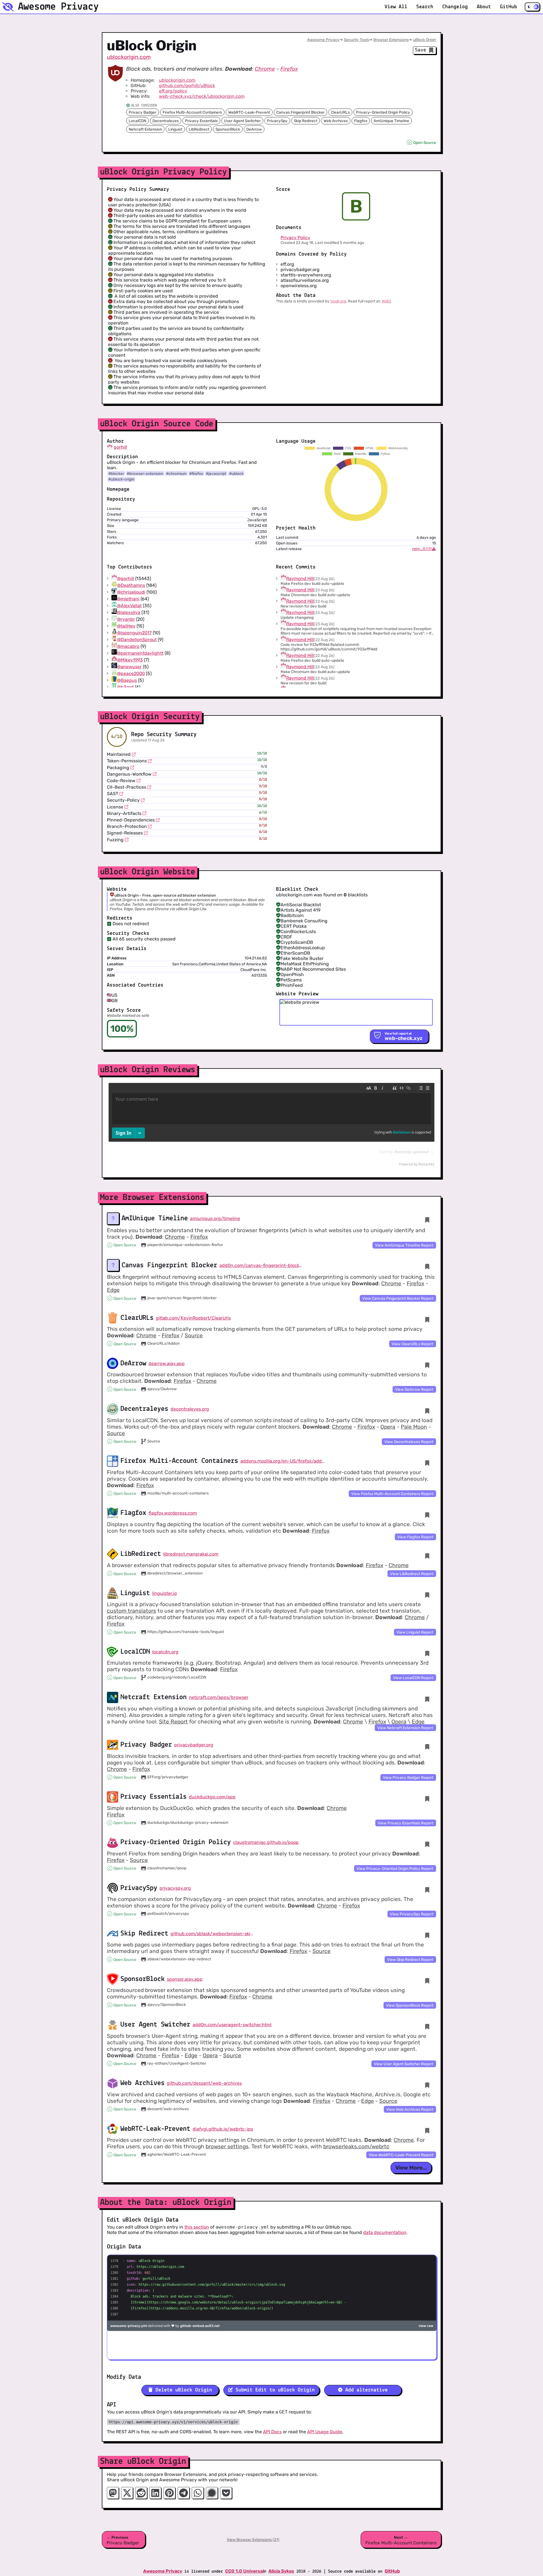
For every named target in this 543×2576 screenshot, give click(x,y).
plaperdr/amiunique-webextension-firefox (185, 1245)
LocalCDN (137, 121)
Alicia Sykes (281, 2571)
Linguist (175, 129)
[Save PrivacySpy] (427, 1890)
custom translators (132, 1611)
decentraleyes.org (190, 1409)
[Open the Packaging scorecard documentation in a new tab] (132, 767)
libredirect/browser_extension (175, 1573)
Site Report (173, 1722)
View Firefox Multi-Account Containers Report (392, 1494)
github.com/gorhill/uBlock (187, 86)
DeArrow (254, 129)
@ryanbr (126, 619)
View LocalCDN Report (413, 1678)
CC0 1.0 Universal (244, 2571)
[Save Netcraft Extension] (427, 1699)
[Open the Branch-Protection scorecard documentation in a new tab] (150, 827)
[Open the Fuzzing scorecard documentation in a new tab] (127, 840)
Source (194, 1335)
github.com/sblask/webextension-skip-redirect (213, 1934)
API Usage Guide (325, 2432)
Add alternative (365, 2390)
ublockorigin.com (129, 57)
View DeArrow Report (414, 1389)
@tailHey (126, 626)
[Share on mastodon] (113, 2493)
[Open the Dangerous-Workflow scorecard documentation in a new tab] (155, 774)
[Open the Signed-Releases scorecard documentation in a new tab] (146, 833)
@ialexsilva (129, 612)
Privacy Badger (143, 112)
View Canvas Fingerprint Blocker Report (398, 1298)
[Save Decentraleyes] (427, 1411)
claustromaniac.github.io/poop (266, 1842)
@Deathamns (131, 585)
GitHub (392, 2571)
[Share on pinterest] (169, 2493)
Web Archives (336, 121)
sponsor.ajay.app (185, 1979)
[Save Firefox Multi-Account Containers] (427, 1463)
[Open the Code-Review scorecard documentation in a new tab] (139, 780)
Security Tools (356, 40)
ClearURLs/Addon (163, 1343)
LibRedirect (199, 129)
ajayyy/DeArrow (162, 1389)
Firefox (289, 69)
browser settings (227, 2146)
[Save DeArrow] (427, 1365)
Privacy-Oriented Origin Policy (383, 112)
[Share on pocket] (226, 2493)
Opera (388, 1427)
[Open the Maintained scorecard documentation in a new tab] (134, 754)
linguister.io (164, 1593)
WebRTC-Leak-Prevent (249, 112)
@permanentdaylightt (140, 653)
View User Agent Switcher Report (404, 2064)
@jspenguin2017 (134, 633)
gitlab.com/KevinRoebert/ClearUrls (193, 1318)
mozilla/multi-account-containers (178, 1493)
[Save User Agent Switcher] (427, 2027)
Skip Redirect (306, 121)
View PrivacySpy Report (412, 1914)
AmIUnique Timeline (391, 121)
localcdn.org (165, 1652)
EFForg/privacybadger (168, 1777)
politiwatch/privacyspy (168, 1913)
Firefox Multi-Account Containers (192, 112)
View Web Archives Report (410, 2109)
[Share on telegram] (184, 2493)
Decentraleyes (166, 121)
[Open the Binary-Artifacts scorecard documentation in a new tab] (145, 813)
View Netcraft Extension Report (405, 1728)
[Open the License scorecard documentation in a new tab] (126, 807)
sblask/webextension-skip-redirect (179, 1959)
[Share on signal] (212, 2493)
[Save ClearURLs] (427, 1320)
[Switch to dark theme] (532, 7)
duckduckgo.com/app (212, 1797)
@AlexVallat (129, 606)
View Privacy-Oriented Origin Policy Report (395, 1868)
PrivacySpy (277, 121)
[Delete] (419, 1220)
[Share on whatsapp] (198, 2493)
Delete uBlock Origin (182, 2390)
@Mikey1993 (130, 660)
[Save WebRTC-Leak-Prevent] (427, 2131)
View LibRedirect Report (412, 1574)
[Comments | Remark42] (271, 1126)
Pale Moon (414, 1427)
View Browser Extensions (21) (253, 2540)
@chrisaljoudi (131, 592)
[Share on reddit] (141, 2493)
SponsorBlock (228, 129)
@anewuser (129, 667)
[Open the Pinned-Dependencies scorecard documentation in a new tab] (158, 820)
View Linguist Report (415, 1632)
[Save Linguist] (427, 1595)
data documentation (385, 2232)
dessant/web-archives (168, 2109)
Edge (113, 1290)
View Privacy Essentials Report (406, 1823)
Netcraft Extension (145, 129)
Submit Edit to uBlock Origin (274, 2390)
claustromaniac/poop (167, 1868)
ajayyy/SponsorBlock (167, 2004)
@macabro (128, 646)
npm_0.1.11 (422, 549)
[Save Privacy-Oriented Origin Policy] (427, 1844)
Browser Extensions (391, 40)
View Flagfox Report (415, 1537)
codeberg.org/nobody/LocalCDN (177, 1677)
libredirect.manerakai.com (191, 1554)
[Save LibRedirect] (427, 1556)
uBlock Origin (425, 40)
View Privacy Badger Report (408, 1777)
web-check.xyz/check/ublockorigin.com (202, 96)
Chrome (265, 69)
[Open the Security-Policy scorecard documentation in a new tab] (143, 800)
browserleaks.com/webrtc (356, 2146)
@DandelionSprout (137, 640)
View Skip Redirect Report (410, 1959)
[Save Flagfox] (427, 1515)
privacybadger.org (194, 1745)
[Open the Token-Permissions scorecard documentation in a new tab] (150, 761)
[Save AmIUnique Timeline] (427, 1220)
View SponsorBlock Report (410, 2005)
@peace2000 (131, 673)
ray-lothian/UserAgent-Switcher (177, 2063)
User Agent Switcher (242, 121)
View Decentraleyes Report (409, 1442)
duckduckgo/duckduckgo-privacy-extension (188, 1822)
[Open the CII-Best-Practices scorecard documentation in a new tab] (149, 787)
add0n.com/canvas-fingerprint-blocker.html (262, 1265)
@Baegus (127, 680)
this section (197, 2227)
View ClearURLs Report (412, 1344)
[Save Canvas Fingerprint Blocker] (427, 1267)
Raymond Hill (300, 578)
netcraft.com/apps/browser (219, 1697)
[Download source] (434, 549)
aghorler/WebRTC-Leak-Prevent (177, 2154)
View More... (411, 2168)
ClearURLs (340, 112)
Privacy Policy (295, 238)
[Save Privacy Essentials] (427, 1799)
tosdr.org (338, 301)
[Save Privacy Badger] (427, 1747)
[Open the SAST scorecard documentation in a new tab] (121, 794)
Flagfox (361, 121)
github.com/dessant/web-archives (204, 2083)
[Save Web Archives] (427, 2085)
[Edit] (410, 1220)
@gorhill (126, 578)
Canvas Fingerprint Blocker (300, 112)
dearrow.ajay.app (167, 1363)
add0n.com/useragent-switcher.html (232, 2025)
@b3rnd (125, 687)
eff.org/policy (173, 91)
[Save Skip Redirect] (427, 1935)
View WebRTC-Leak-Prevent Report (401, 2155)
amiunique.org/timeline (215, 1218)
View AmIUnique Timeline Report (404, 1245)
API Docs (272, 2432)
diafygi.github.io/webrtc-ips (223, 2129)
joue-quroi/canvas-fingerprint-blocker (182, 1298)
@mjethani (128, 599)
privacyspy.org (175, 1888)
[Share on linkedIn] (155, 2493)
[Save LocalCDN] (427, 1653)
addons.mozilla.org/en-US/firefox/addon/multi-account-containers (283, 1461)
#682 (386, 301)
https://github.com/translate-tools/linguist (186, 1632)
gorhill (120, 447)
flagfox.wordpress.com (173, 1513)
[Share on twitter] (127, 2493)
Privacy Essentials (201, 121)
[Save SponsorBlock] (427, 1981)
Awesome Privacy (323, 40)
